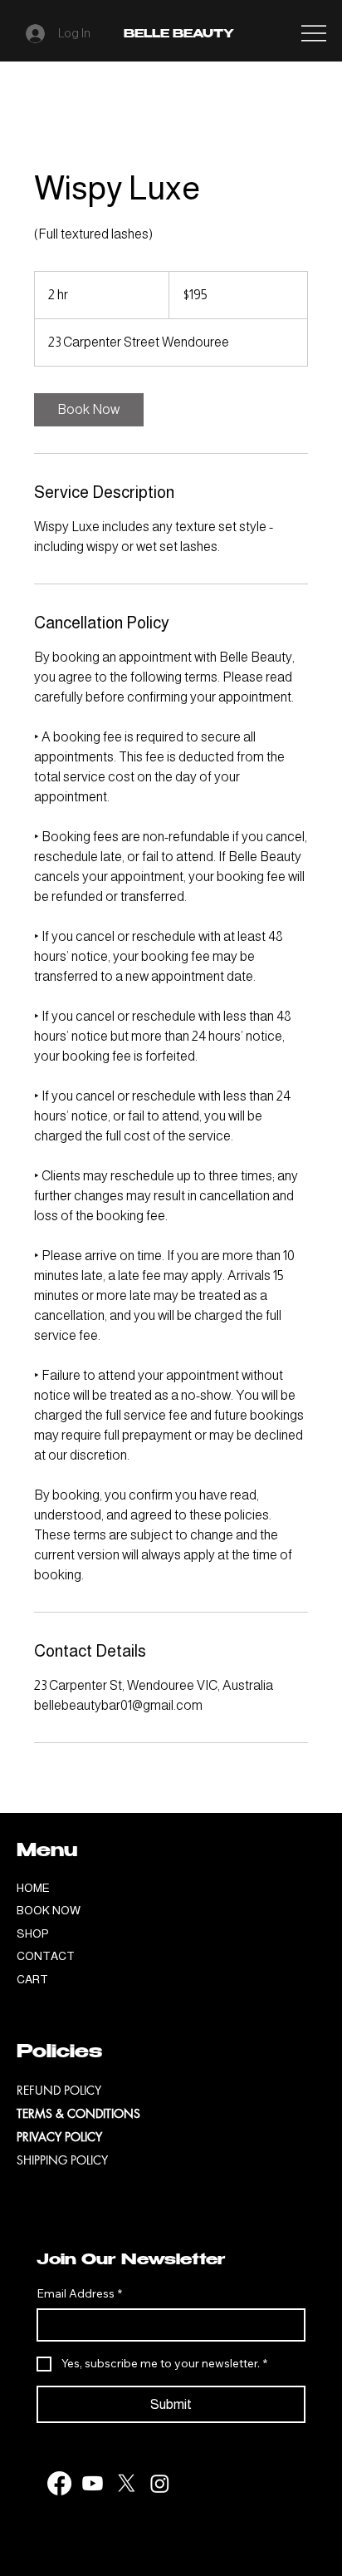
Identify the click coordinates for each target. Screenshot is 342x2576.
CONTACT (46, 1956)
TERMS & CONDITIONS (78, 2113)
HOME (33, 1888)
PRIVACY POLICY (59, 2137)
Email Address (79, 2293)
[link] (89, 410)
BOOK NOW (49, 1910)
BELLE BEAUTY (179, 35)
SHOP (33, 1933)
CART (32, 1979)
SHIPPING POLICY (62, 2160)
